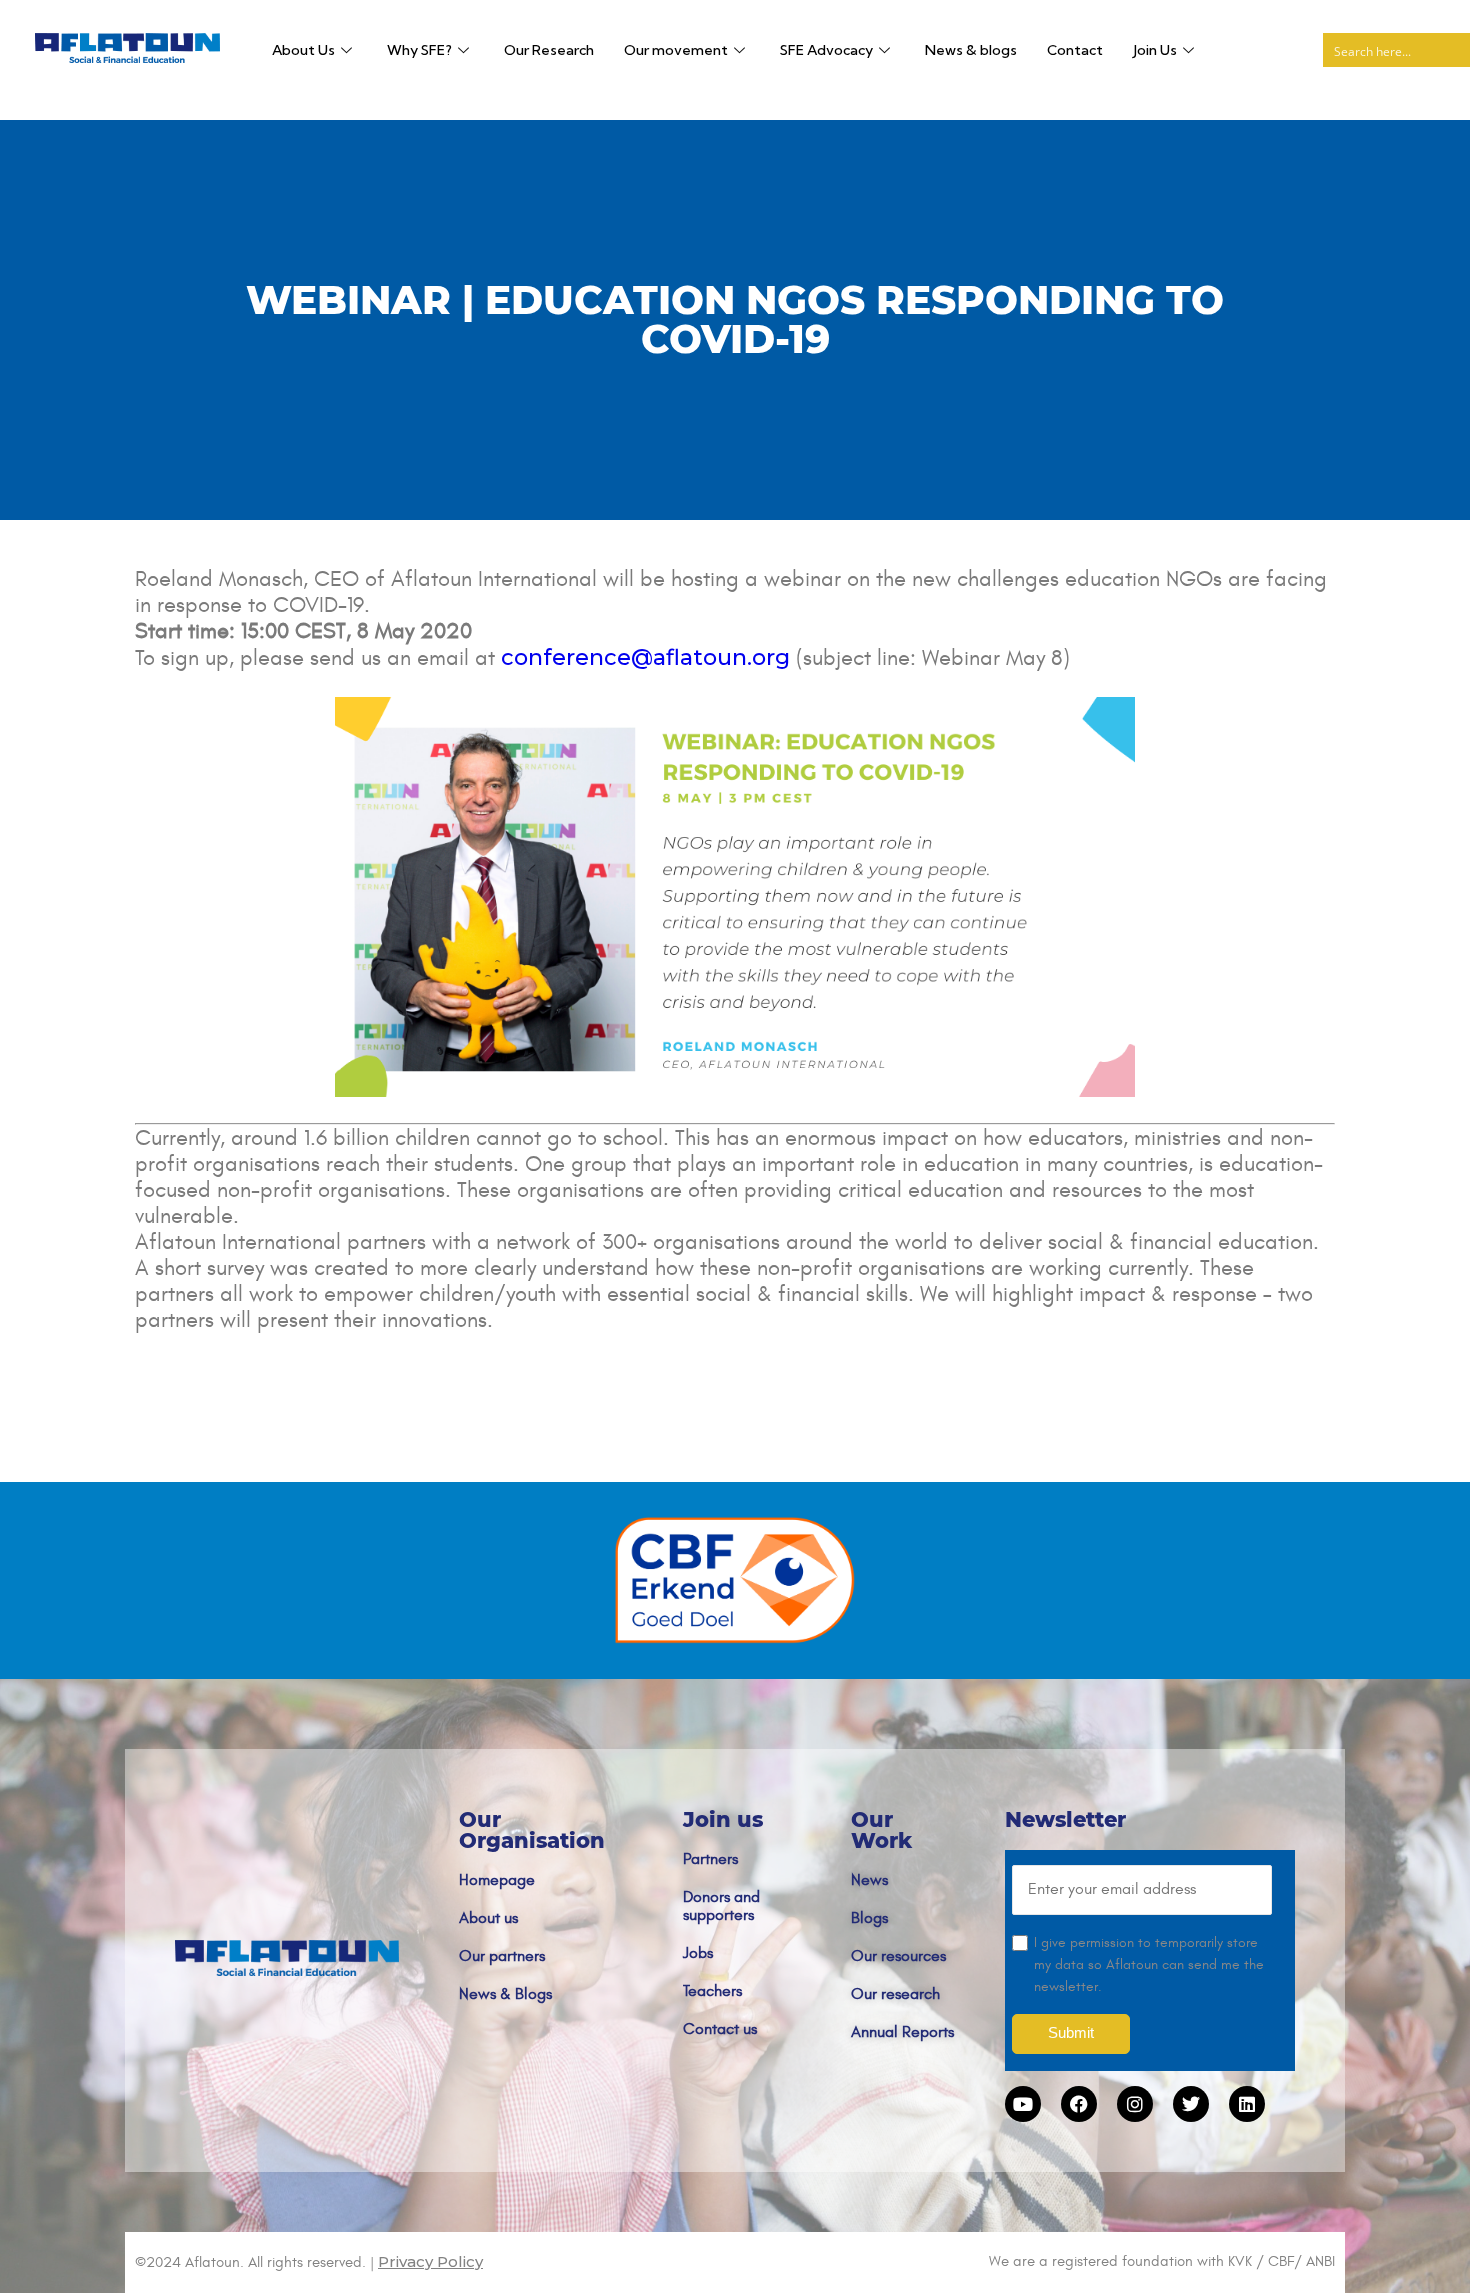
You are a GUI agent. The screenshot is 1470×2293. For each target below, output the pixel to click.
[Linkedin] (1247, 2104)
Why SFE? (419, 50)
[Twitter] (1191, 2104)
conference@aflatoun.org (645, 657)
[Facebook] (1079, 2104)
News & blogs (971, 50)
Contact (1075, 50)
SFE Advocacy (826, 50)
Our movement (676, 50)
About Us (303, 50)
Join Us (1155, 50)
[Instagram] (1135, 2104)
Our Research (549, 50)
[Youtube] (1023, 2104)
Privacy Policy (430, 2261)
